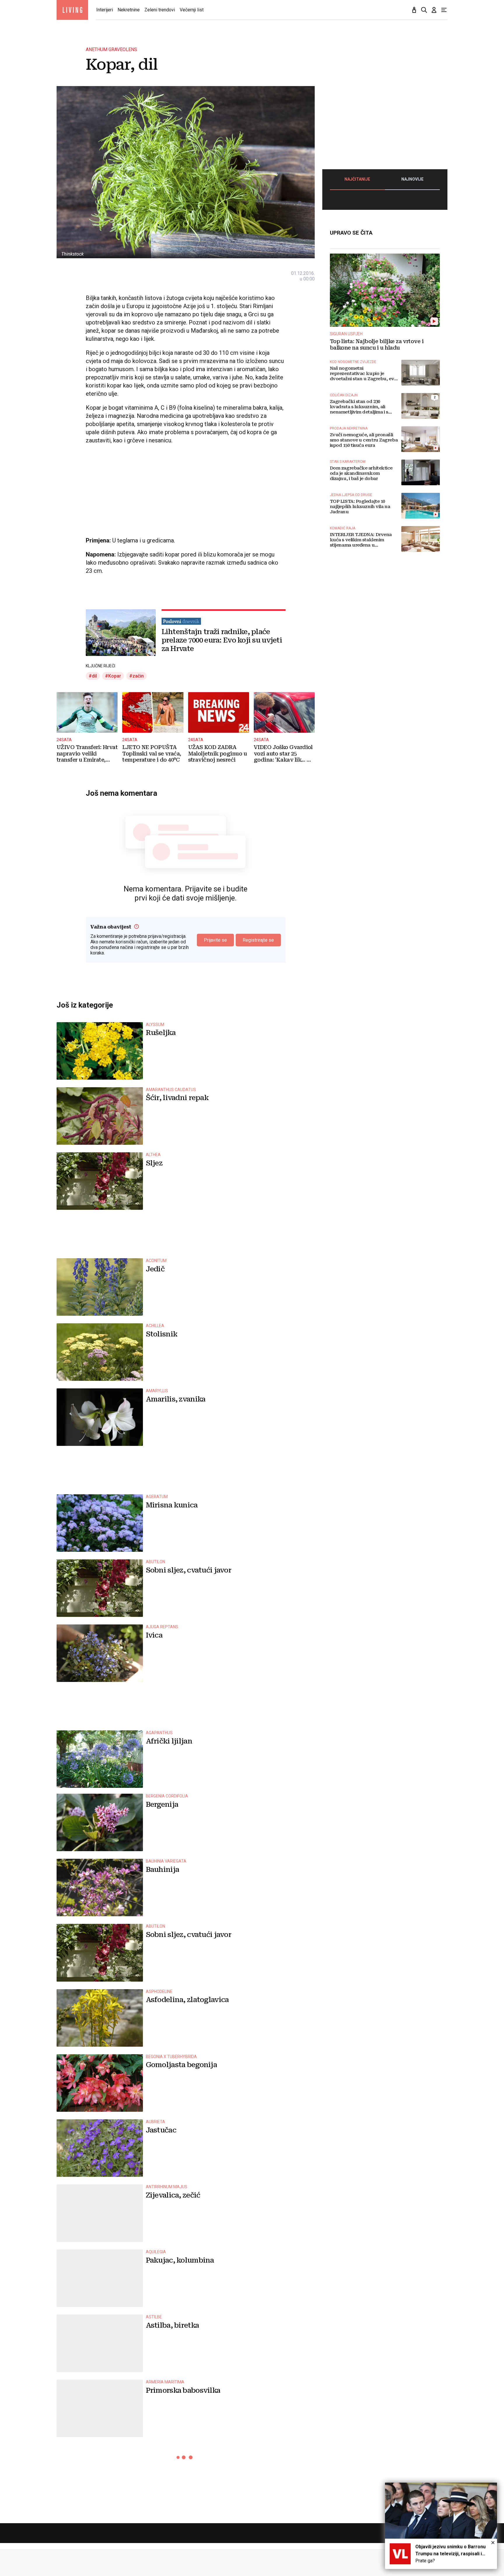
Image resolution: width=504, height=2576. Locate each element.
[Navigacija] (444, 10)
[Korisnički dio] (434, 10)
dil (94, 676)
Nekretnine (129, 10)
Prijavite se (215, 940)
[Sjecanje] (414, 10)
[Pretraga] (424, 10)
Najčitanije (357, 179)
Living (72, 10)
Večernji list (192, 10)
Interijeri (105, 10)
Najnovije (412, 179)
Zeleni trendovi (160, 10)
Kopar (115, 676)
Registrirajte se (258, 940)
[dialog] (441, 2526)
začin (138, 676)
